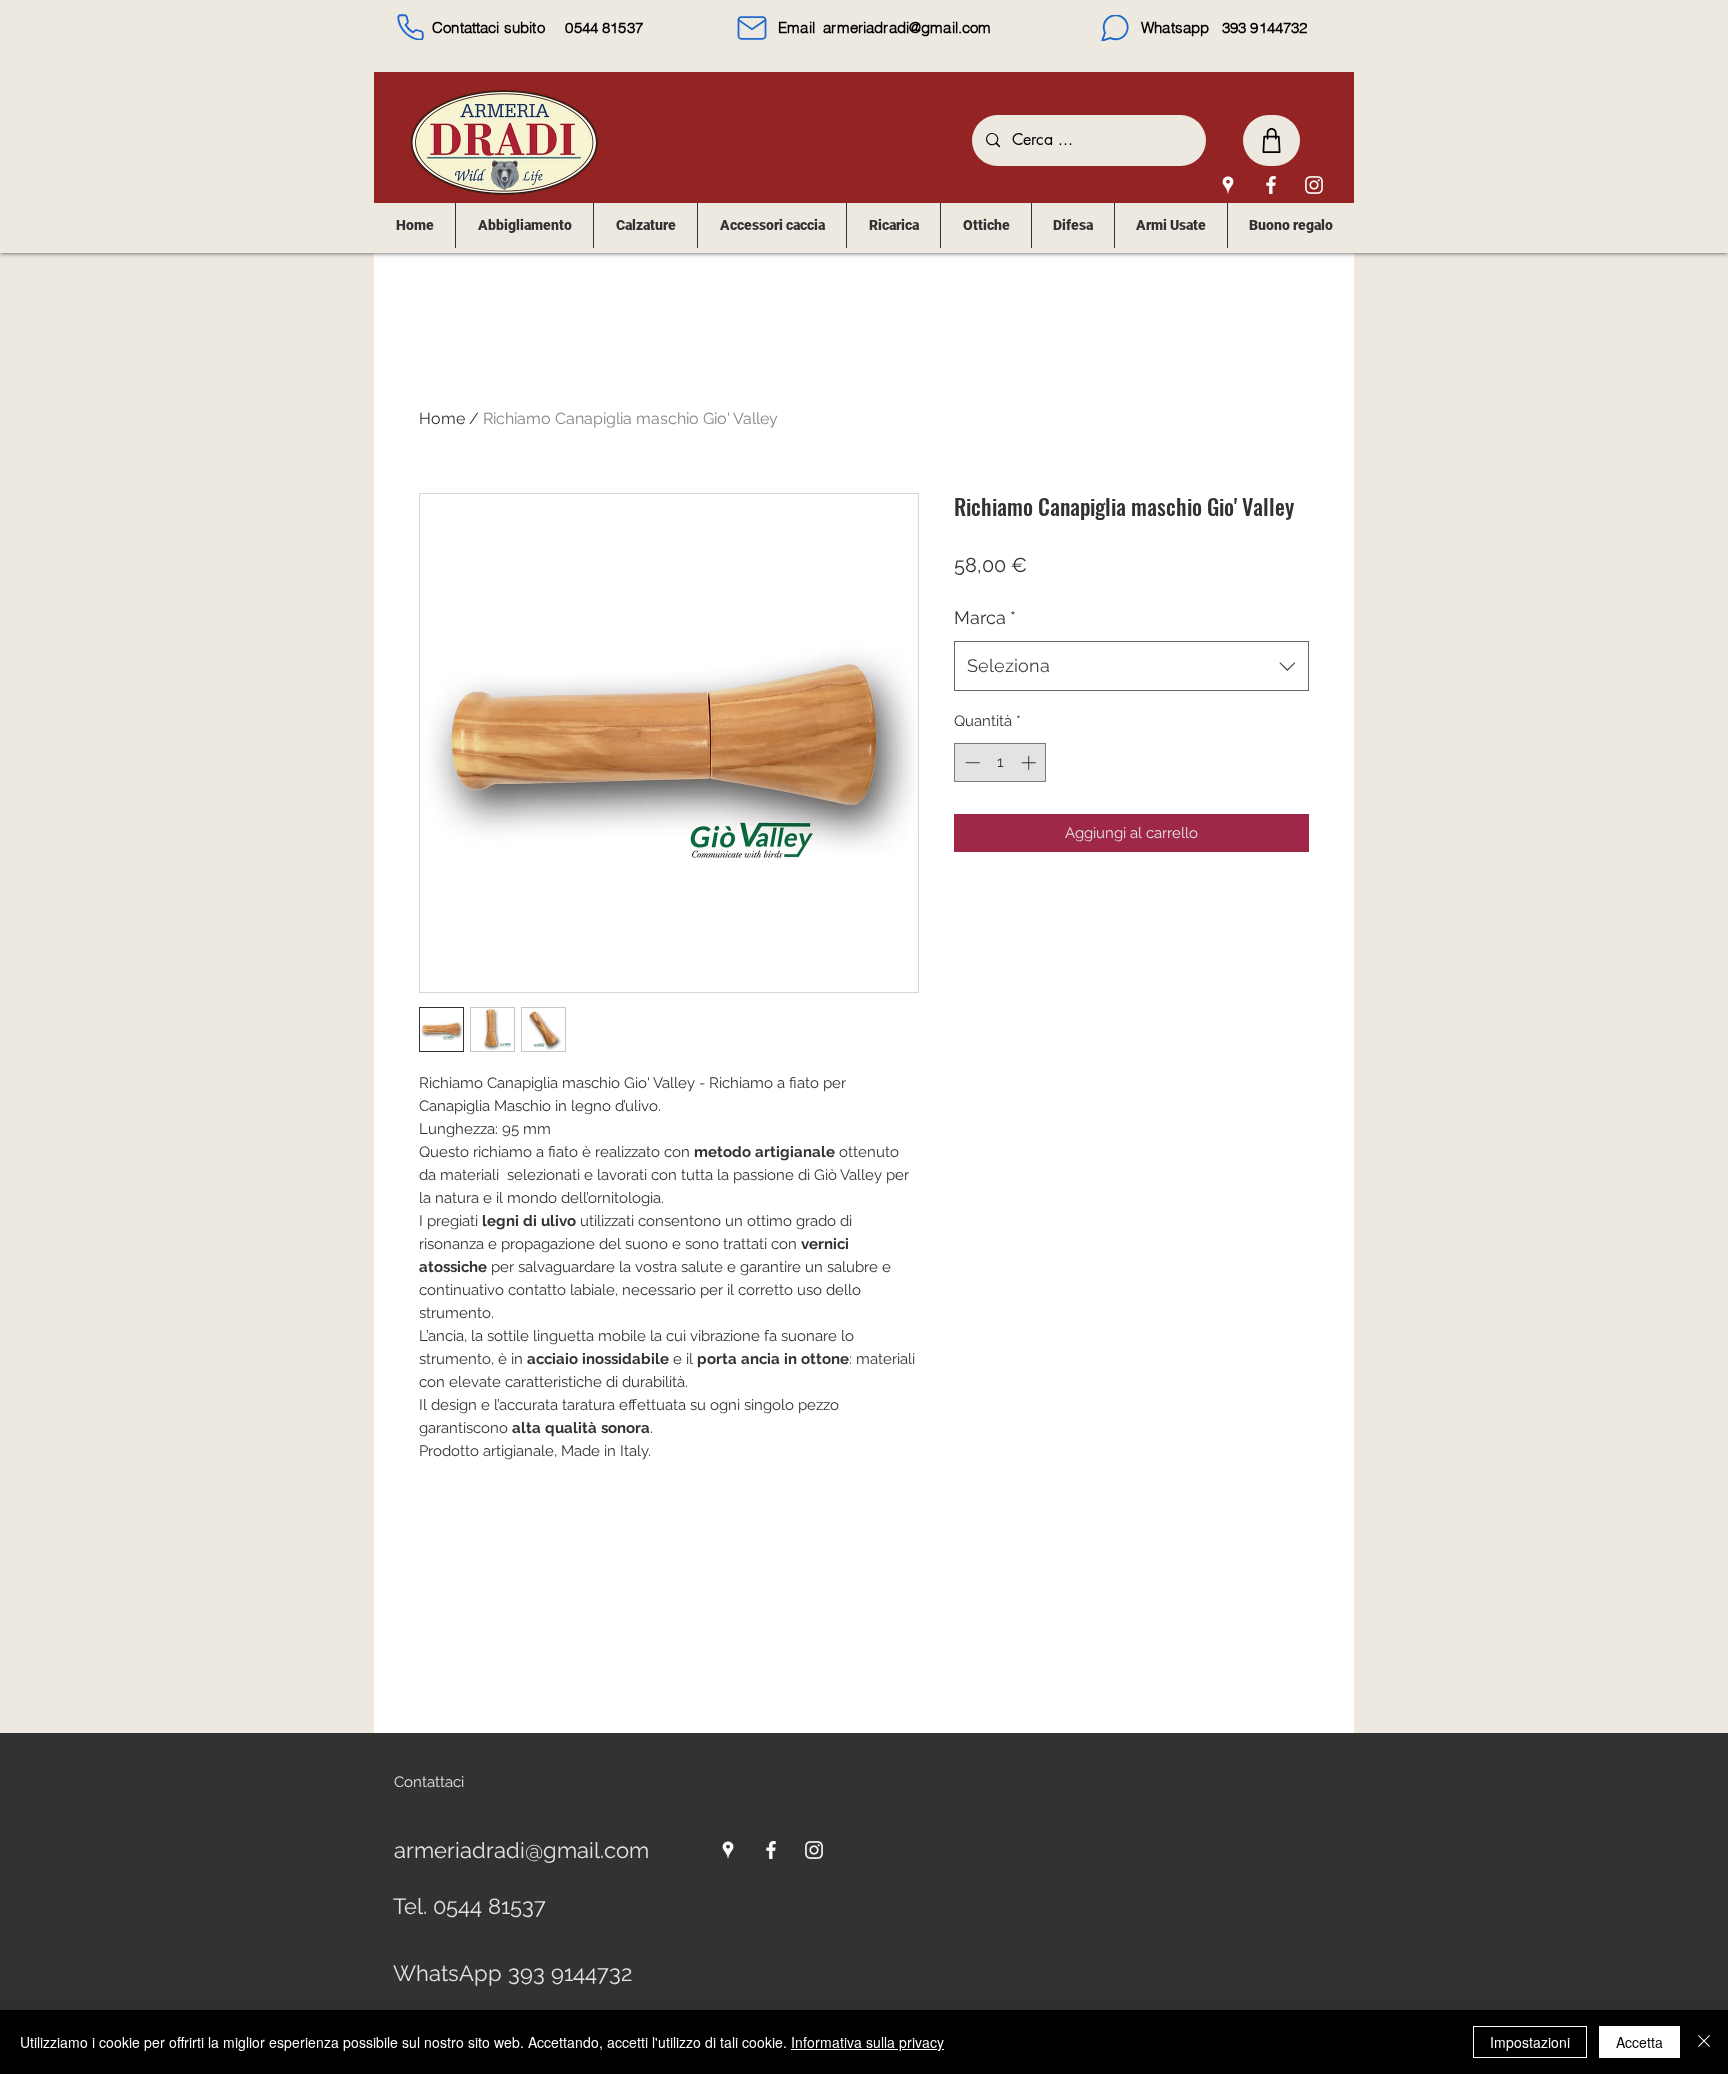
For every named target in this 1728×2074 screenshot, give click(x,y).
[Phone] (410, 27)
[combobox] (1131, 666)
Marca (985, 617)
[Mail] (752, 28)
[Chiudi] (1704, 2042)
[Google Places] (1228, 185)
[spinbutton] (1000, 762)
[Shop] (1271, 140)
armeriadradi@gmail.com (907, 27)
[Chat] (1115, 28)
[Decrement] (970, 762)
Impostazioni (1530, 2042)
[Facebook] (1271, 185)
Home (442, 418)
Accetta (1639, 2042)
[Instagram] (1314, 185)
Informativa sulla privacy (867, 2042)
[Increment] (1030, 762)
